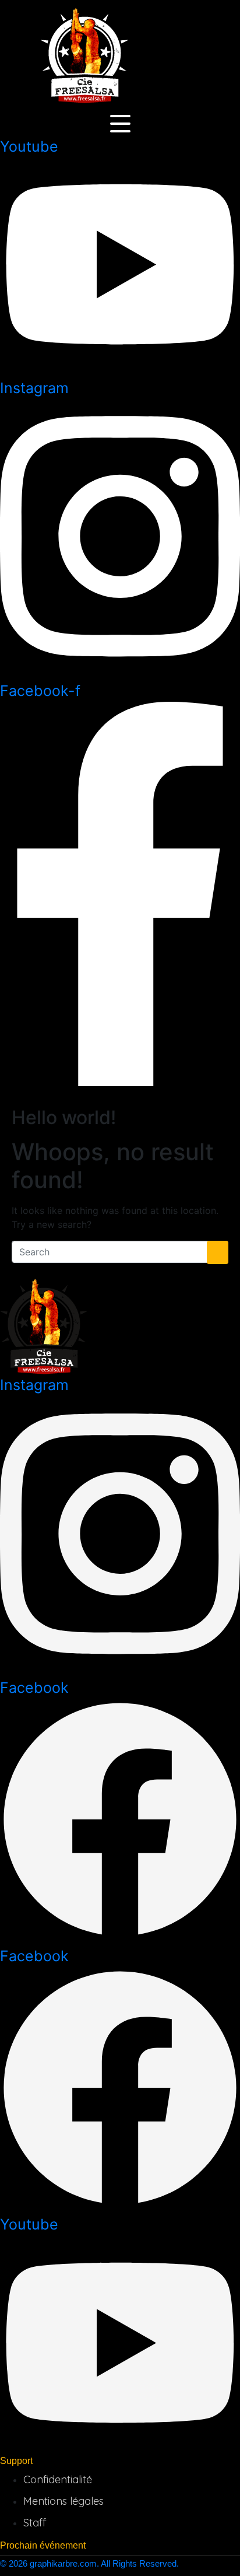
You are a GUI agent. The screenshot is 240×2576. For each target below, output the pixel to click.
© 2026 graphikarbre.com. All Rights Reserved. (89, 2563)
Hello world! (64, 1117)
